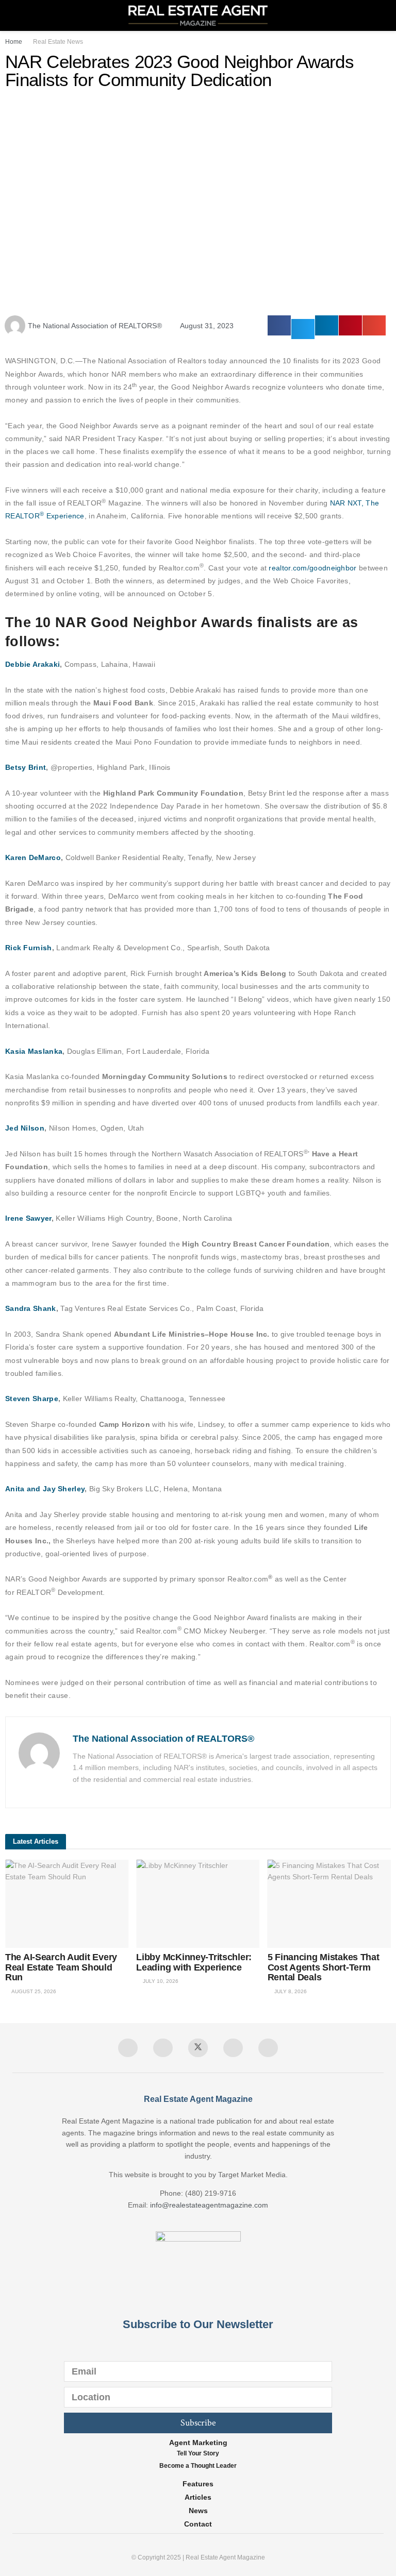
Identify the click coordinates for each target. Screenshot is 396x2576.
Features (198, 2484)
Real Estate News (58, 42)
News (198, 2511)
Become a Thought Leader (198, 2466)
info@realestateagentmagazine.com (209, 2205)
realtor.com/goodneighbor (312, 568)
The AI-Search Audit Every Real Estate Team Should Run (61, 1967)
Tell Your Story (198, 2453)
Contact (198, 2524)
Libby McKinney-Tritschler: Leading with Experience (194, 1962)
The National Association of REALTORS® (163, 1739)
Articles (198, 2497)
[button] (279, 325)
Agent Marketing (198, 2443)
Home (14, 42)
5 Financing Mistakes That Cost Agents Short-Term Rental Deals (324, 1967)
